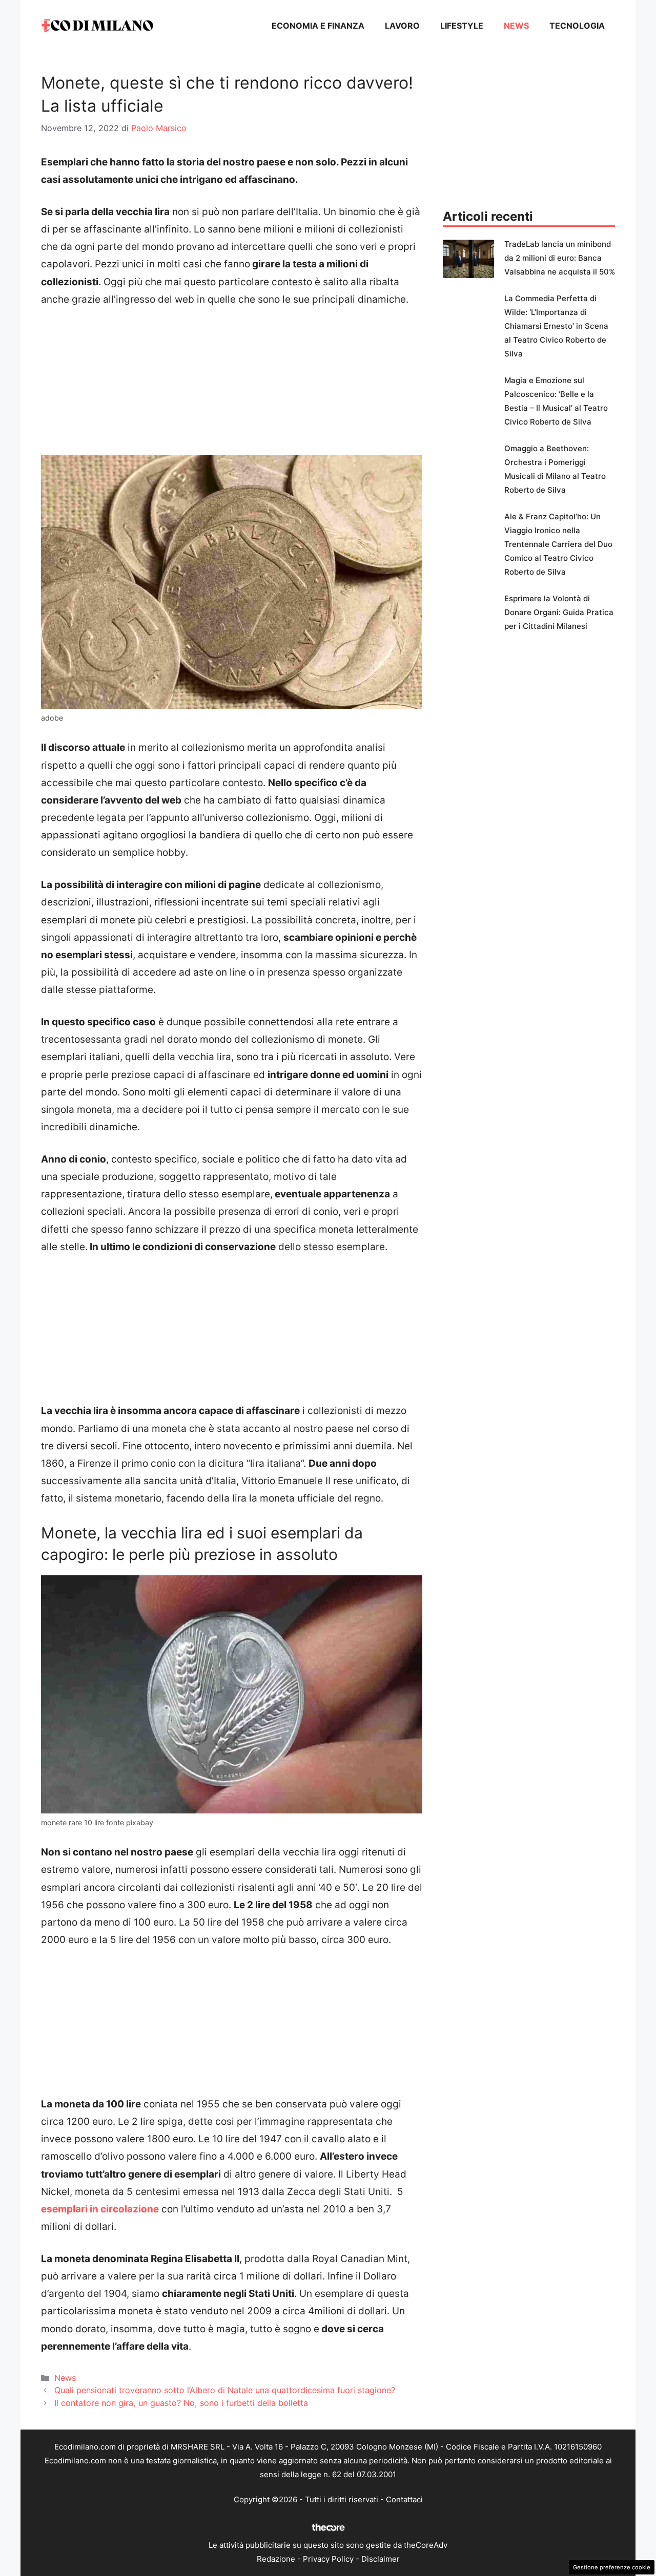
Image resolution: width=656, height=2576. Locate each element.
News (516, 26)
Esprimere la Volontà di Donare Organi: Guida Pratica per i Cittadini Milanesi (559, 612)
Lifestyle (462, 26)
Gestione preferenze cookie (612, 2567)
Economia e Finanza (318, 26)
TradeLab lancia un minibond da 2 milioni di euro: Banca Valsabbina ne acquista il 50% (560, 258)
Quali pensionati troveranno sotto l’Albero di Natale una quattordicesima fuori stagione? (225, 2390)
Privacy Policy (328, 2559)
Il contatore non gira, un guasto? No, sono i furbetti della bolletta (181, 2403)
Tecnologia (577, 26)
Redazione (276, 2559)
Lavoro (402, 26)
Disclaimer (381, 2559)
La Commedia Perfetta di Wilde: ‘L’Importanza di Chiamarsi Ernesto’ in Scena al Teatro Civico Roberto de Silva (556, 326)
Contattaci (404, 2499)
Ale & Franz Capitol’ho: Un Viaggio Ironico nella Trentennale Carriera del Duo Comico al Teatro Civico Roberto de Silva (558, 544)
